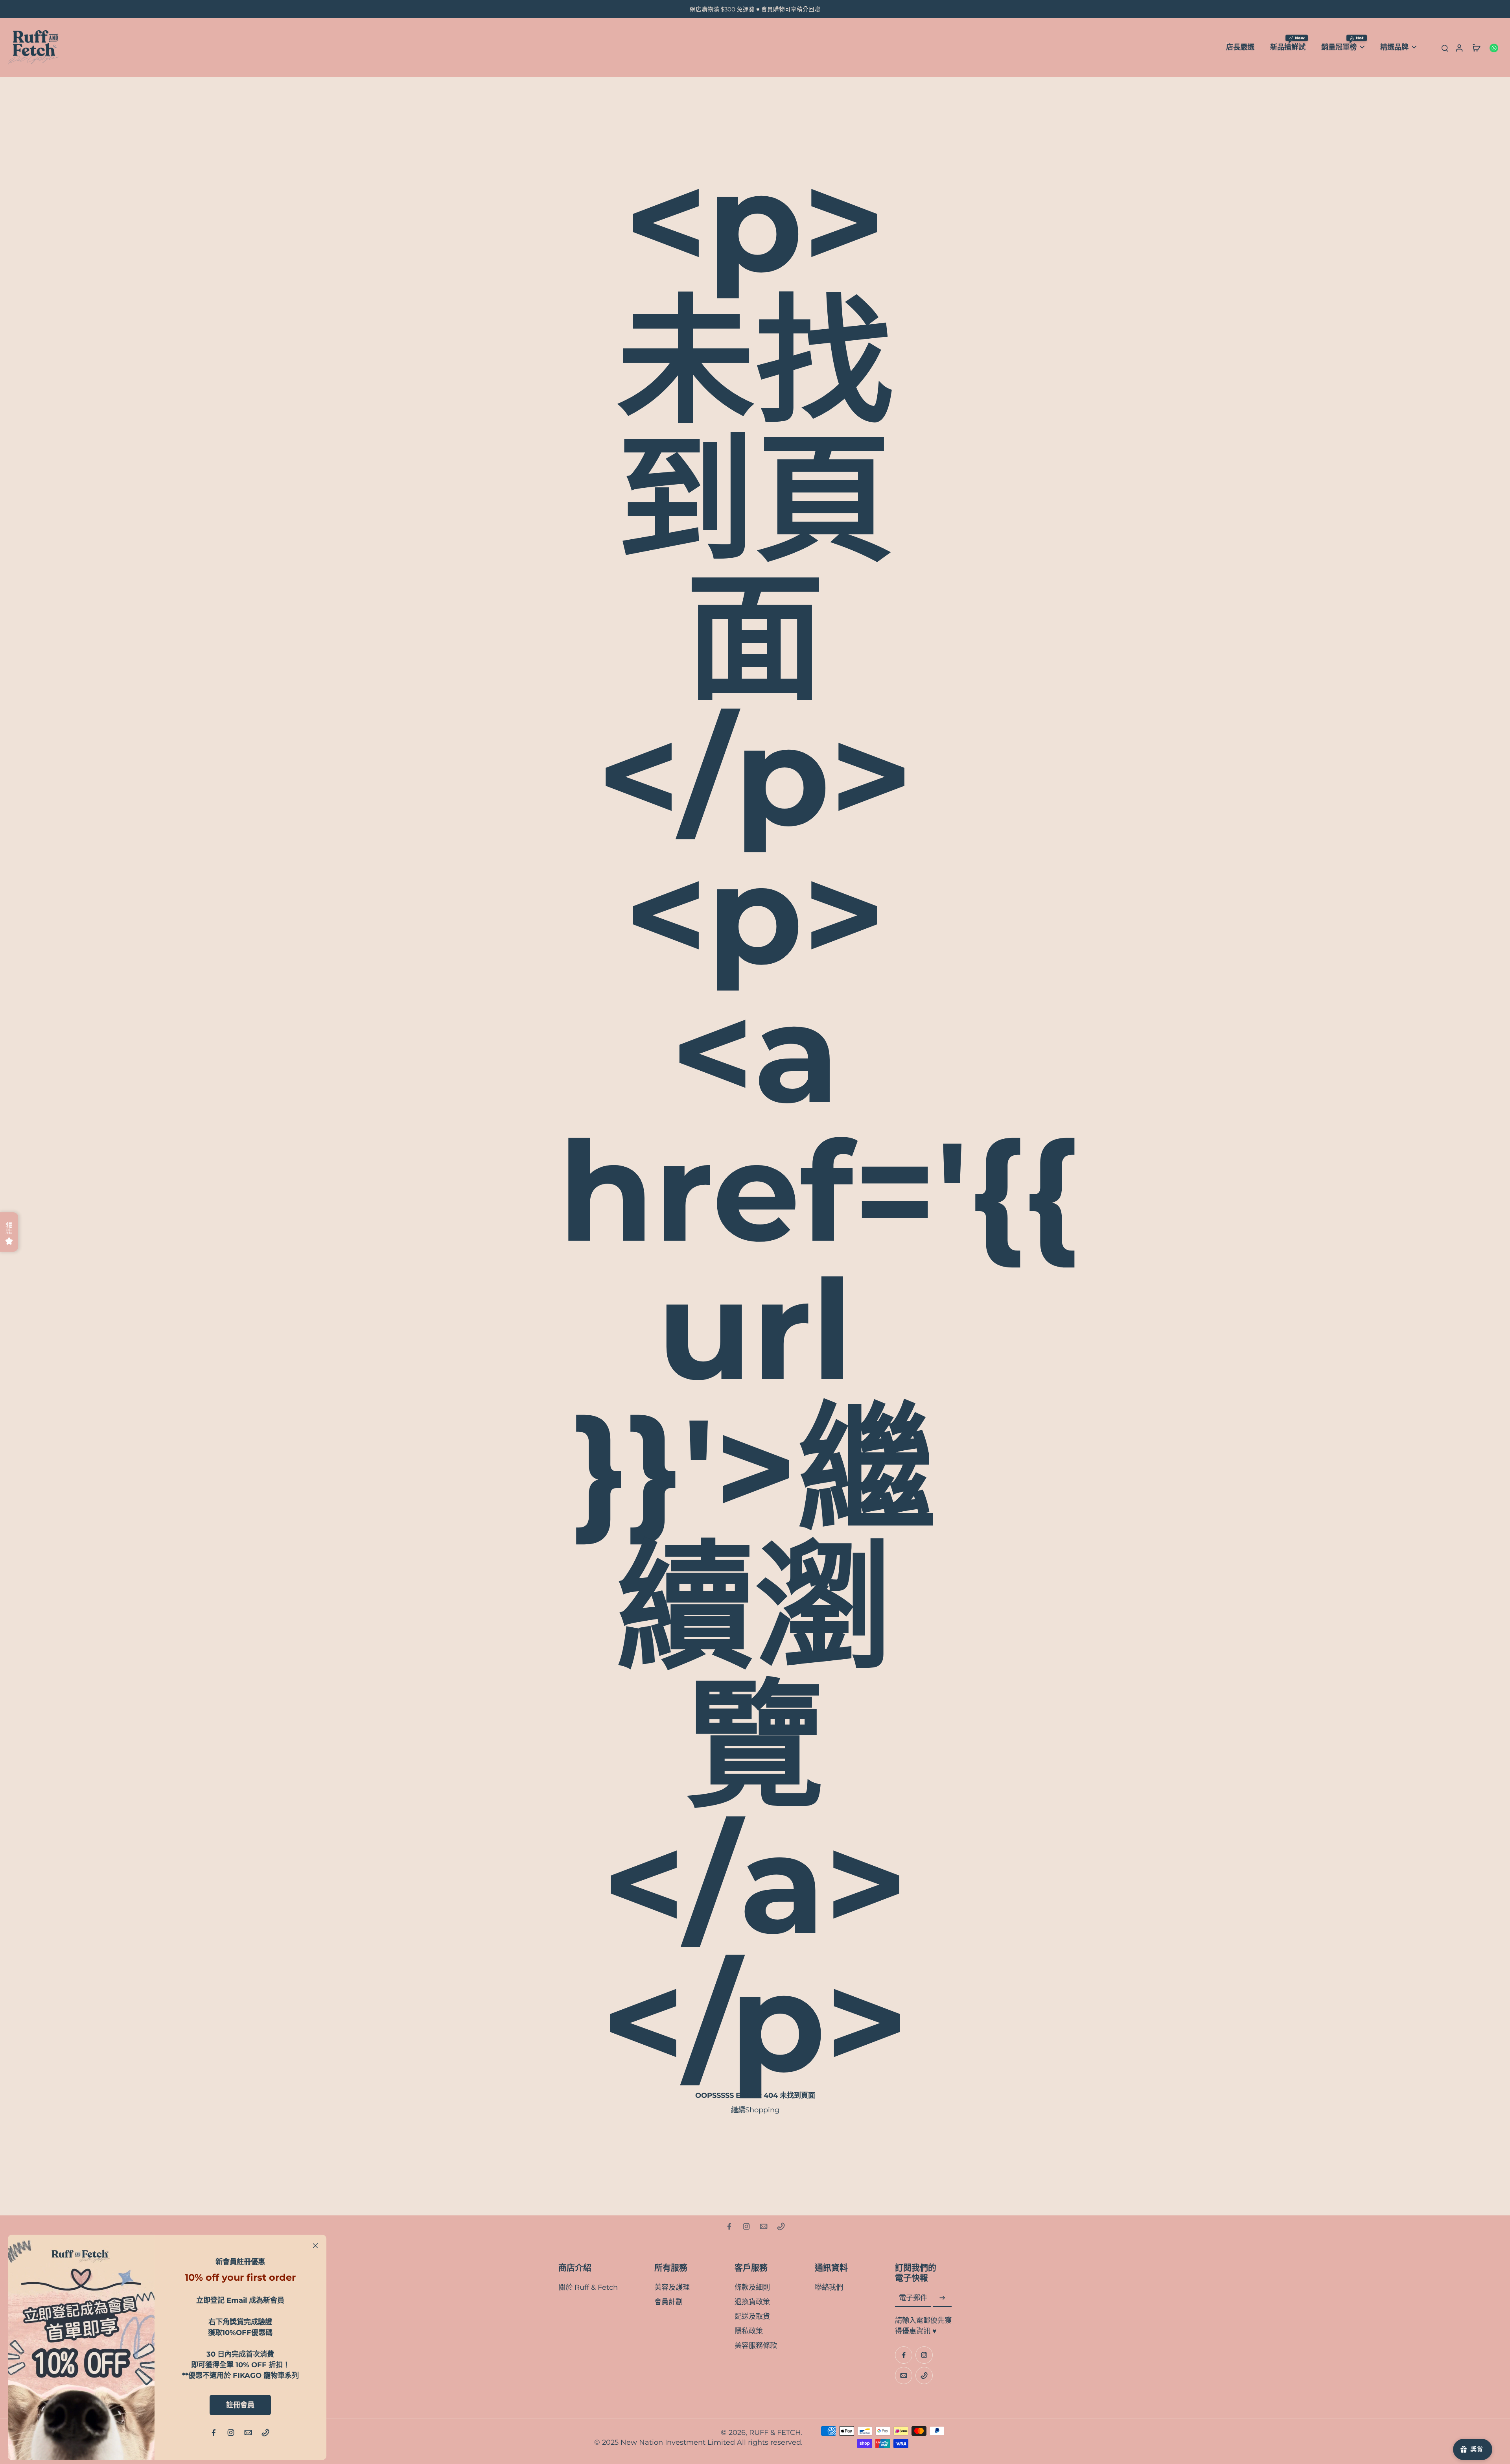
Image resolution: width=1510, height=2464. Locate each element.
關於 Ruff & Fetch (588, 2287)
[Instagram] (746, 2226)
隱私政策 (749, 2331)
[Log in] (1459, 47)
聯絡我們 (829, 2287)
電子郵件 (913, 2298)
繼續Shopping (755, 2110)
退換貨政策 (752, 2302)
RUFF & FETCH (775, 2432)
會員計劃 (668, 2302)
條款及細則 (752, 2287)
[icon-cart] (1476, 48)
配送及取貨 (752, 2316)
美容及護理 (672, 2287)
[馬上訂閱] (942, 2298)
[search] (1445, 48)
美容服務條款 (756, 2345)
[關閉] (315, 2246)
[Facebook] (729, 2226)
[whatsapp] (1493, 47)
